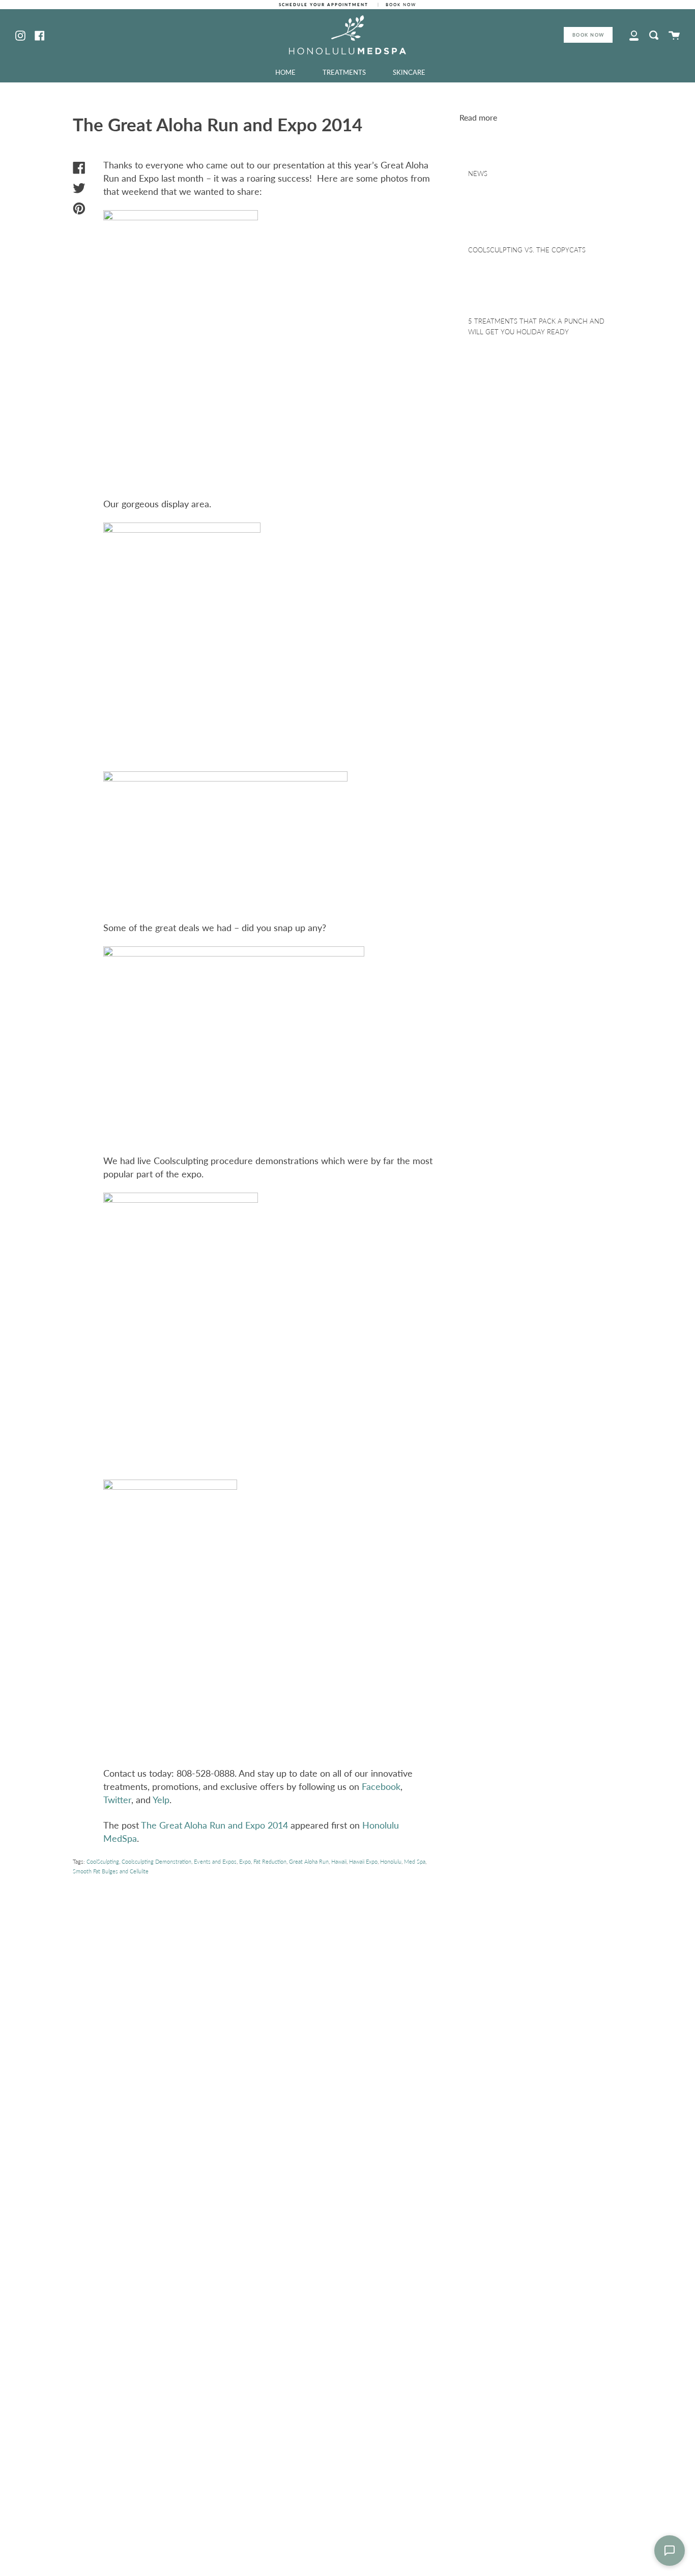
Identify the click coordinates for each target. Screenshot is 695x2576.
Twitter (117, 1800)
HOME (285, 72)
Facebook (381, 1786)
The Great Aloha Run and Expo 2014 (214, 1825)
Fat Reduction (270, 1861)
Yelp (161, 1800)
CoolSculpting (103, 1861)
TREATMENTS (344, 72)
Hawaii (339, 1861)
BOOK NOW (588, 35)
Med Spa (415, 1861)
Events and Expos (215, 1861)
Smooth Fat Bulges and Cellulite (111, 1871)
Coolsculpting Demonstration (156, 1861)
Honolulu (391, 1861)
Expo (245, 1861)
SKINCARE (409, 72)
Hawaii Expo (363, 1861)
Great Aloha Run (309, 1861)
